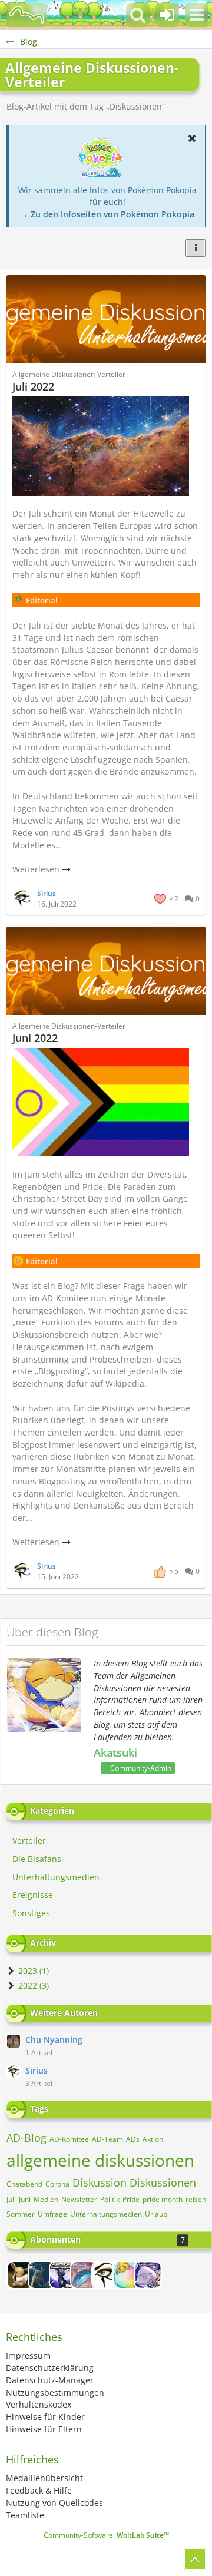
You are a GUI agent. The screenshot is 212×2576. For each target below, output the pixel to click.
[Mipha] (63, 2275)
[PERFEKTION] (84, 2275)
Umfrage (52, 2214)
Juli (11, 2199)
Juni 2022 (35, 1038)
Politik (110, 2199)
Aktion (153, 2139)
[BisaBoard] (26, 15)
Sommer (21, 2214)
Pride (131, 2199)
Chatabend (24, 2184)
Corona (57, 2184)
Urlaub (156, 2214)
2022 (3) (32, 1985)
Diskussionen (163, 2183)
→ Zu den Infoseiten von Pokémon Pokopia (107, 214)
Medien (46, 2199)
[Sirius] (105, 2275)
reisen (196, 2199)
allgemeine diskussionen (100, 2160)
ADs (133, 2139)
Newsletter (79, 2199)
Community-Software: (106, 2535)
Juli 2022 (33, 386)
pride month (163, 2199)
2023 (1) (32, 1971)
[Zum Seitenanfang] (195, 2559)
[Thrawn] (148, 2275)
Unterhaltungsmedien (106, 2214)
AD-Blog (26, 2138)
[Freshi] (42, 2275)
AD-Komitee (69, 2139)
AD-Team (107, 2139)
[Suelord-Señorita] (127, 2275)
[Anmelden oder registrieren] (167, 15)
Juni (25, 2199)
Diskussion (100, 2183)
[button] (197, 15)
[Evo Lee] (21, 2275)
